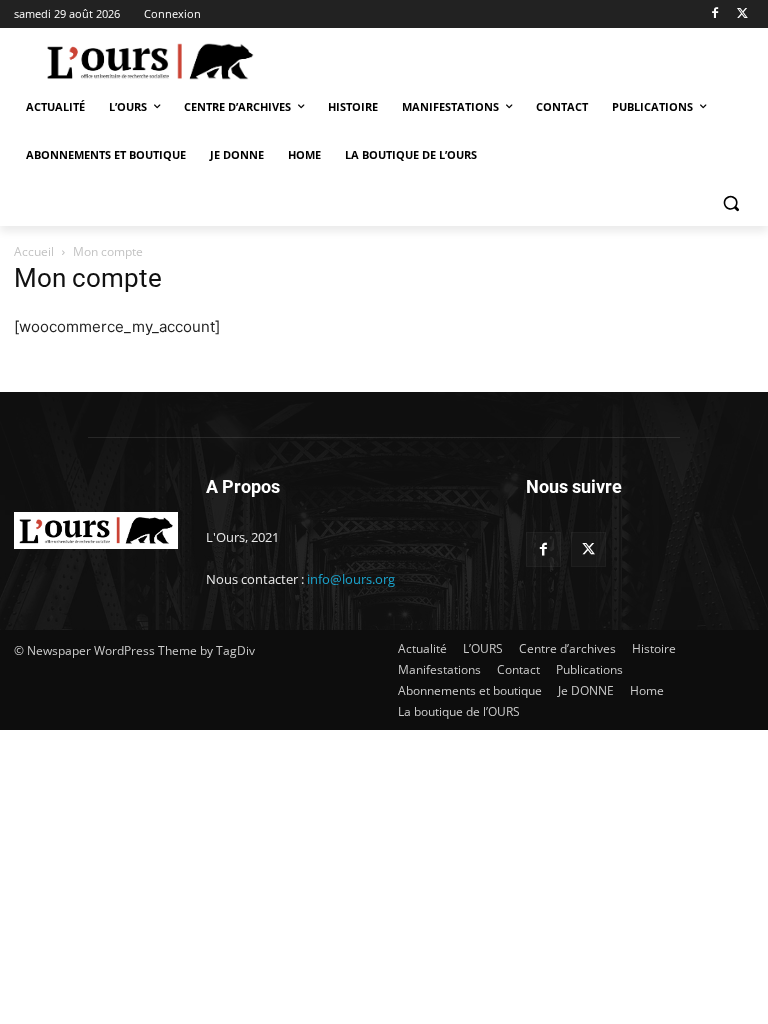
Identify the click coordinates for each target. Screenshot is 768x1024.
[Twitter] (742, 14)
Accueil (34, 251)
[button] (730, 203)
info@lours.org (351, 579)
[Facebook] (714, 14)
